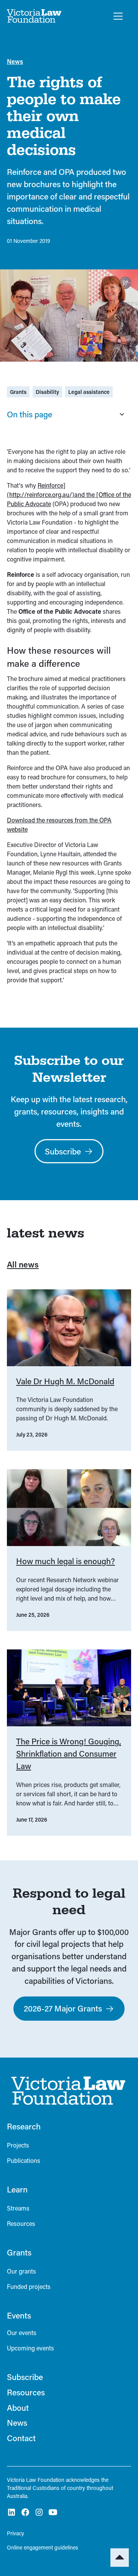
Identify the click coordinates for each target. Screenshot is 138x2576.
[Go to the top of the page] (120, 2558)
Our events (22, 2333)
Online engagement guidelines (43, 2547)
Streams (18, 2208)
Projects (18, 2145)
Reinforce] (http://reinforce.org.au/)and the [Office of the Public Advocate (69, 494)
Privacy (16, 2533)
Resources (21, 2223)
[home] (34, 16)
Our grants (21, 2271)
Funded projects (29, 2286)
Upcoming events (30, 2348)
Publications (24, 2160)
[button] (117, 16)
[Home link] (66, 2091)
